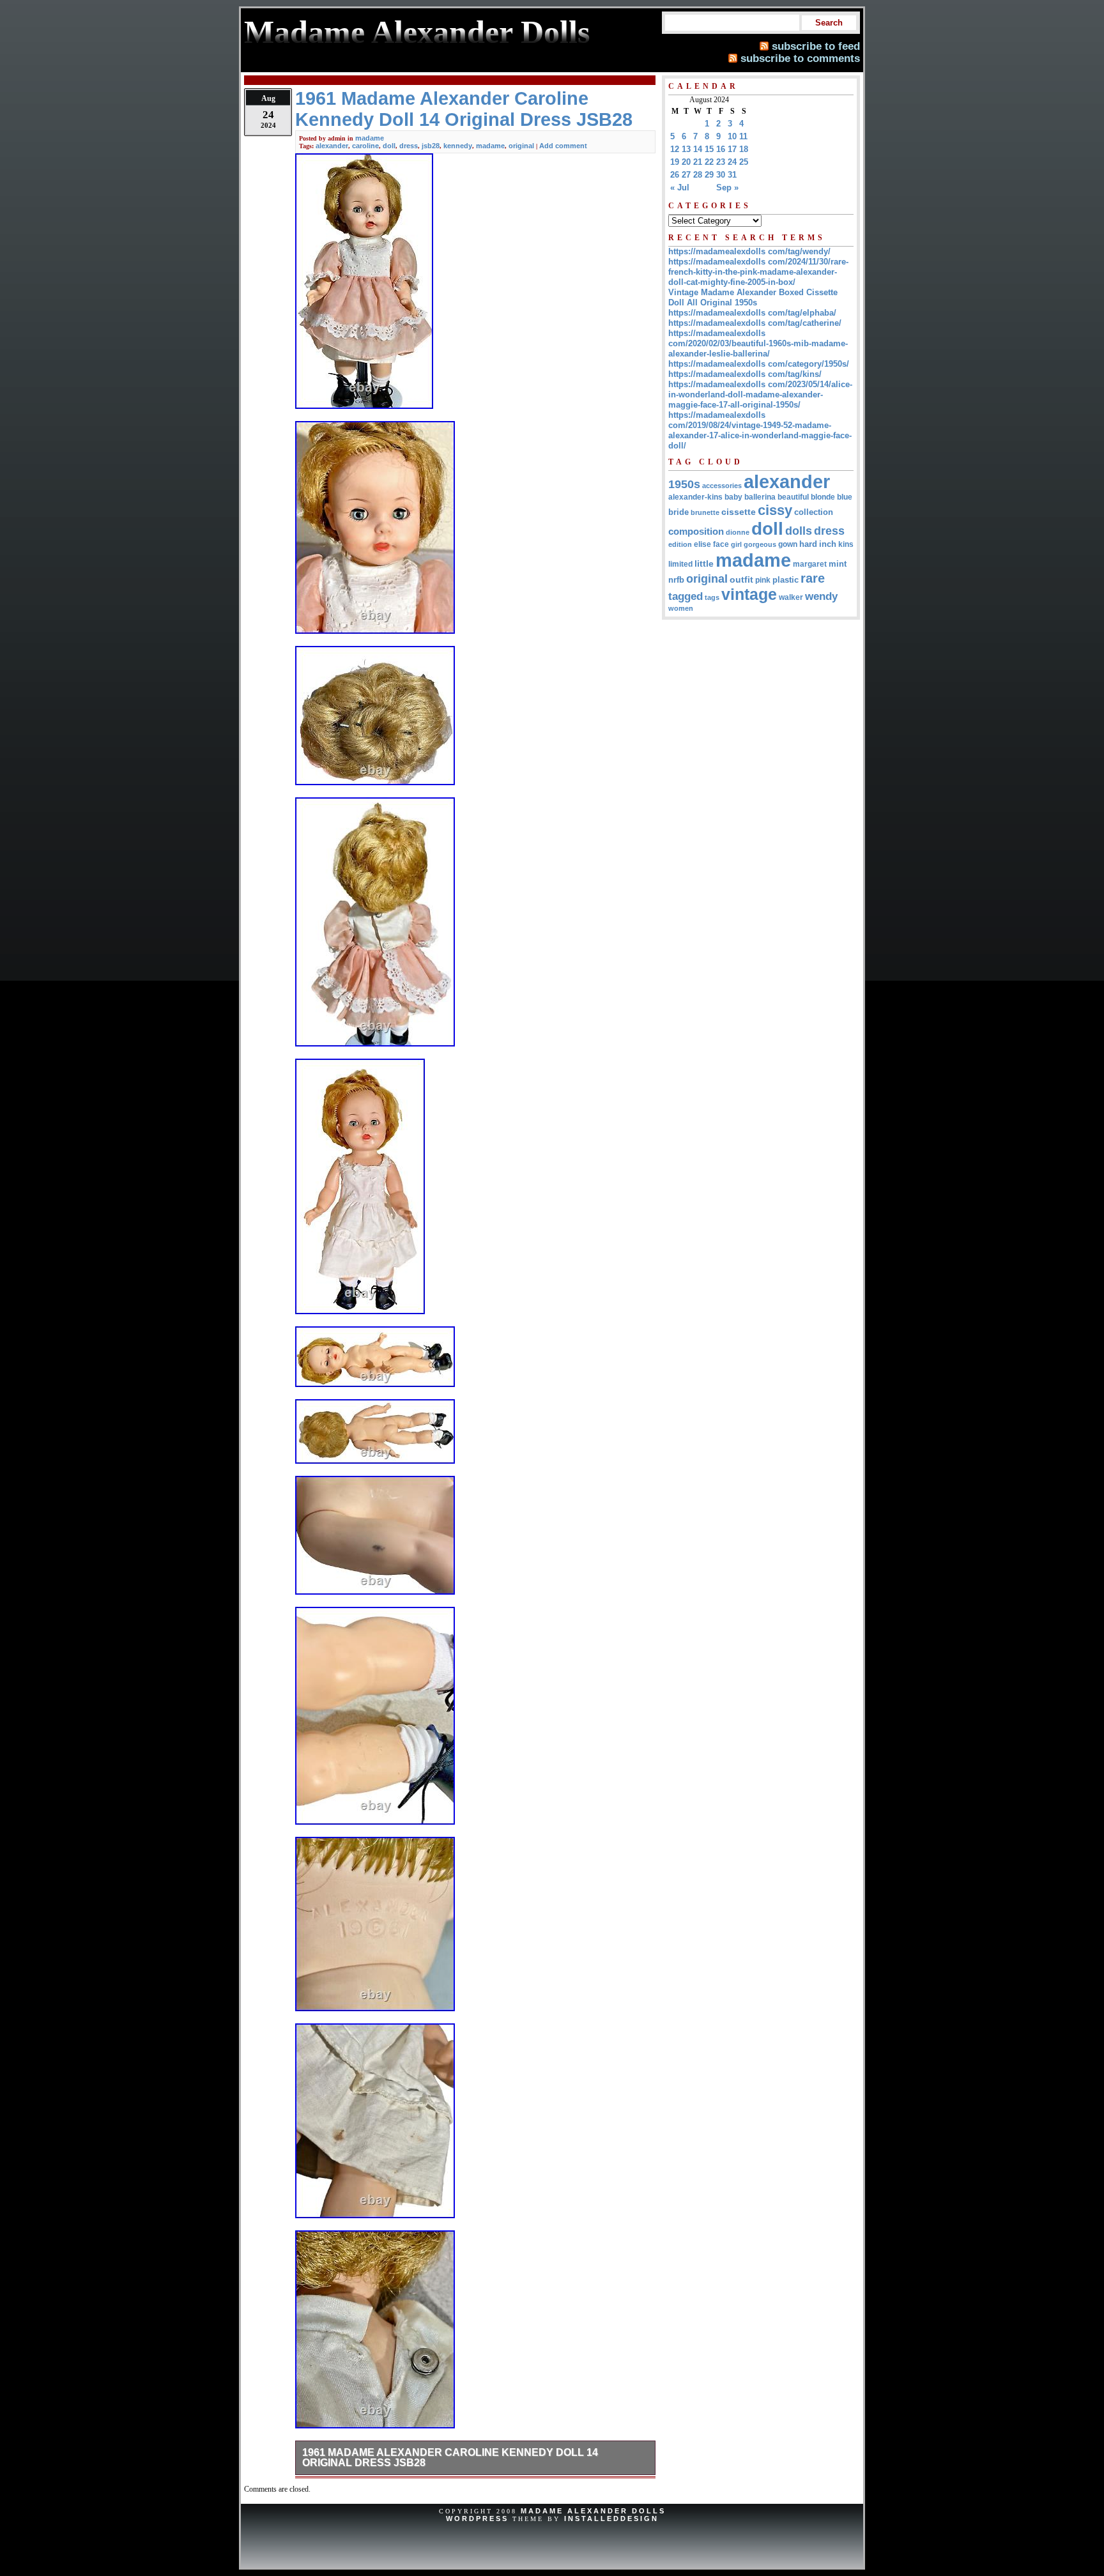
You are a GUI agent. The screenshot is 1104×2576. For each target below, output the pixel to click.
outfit (741, 580)
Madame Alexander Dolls (593, 2511)
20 (686, 162)
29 (709, 175)
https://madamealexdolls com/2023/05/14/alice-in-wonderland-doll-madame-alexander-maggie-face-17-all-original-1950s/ (760, 395)
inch (828, 544)
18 (744, 149)
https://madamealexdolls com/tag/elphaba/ (752, 313)
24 (732, 162)
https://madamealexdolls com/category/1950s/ (759, 364)
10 (732, 136)
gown (788, 544)
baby (733, 497)
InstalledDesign (611, 2518)
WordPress (477, 2518)
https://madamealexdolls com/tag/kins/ (745, 374)
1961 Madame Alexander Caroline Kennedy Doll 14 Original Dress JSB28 (450, 2457)
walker (791, 597)
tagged (686, 596)
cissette (739, 512)
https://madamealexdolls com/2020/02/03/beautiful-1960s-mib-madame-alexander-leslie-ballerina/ (758, 343)
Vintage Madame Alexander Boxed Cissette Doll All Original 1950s (753, 297)
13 (686, 149)
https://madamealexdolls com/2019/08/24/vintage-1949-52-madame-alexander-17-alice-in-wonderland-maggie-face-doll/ (760, 430)
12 (675, 149)
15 (709, 149)
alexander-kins (695, 497)
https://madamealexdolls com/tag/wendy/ (749, 251)
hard (808, 544)
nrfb (676, 580)
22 (709, 162)
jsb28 (431, 146)
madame (370, 138)
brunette (705, 512)
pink (763, 580)
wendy (821, 596)
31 (732, 175)
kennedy (458, 146)
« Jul (680, 188)
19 (675, 162)
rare (813, 578)
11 (743, 136)
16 (721, 149)
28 (698, 175)
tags (712, 597)
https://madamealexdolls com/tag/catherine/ (755, 323)
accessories (722, 486)
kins (846, 544)
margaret (810, 564)
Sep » (727, 188)
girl (736, 544)
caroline (365, 146)
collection (814, 512)
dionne (738, 532)
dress (409, 146)
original (521, 146)
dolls (799, 531)
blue (845, 497)
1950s (684, 484)
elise (702, 544)
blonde (823, 497)
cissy (775, 510)
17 (732, 149)
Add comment (563, 146)
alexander (332, 146)
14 (698, 149)
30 (721, 175)
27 (686, 175)
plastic (786, 580)
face (721, 544)
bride (678, 512)
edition (680, 544)
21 (698, 162)
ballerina (760, 497)
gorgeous (760, 544)
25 (744, 162)
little (704, 564)
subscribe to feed (816, 46)
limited (680, 564)
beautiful (793, 497)
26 (675, 175)
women (681, 608)
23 (721, 162)
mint (838, 564)
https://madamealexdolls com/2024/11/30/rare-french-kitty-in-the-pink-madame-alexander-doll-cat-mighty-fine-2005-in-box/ (758, 272)
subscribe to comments (800, 58)
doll (389, 146)
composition (696, 531)
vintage (749, 594)
